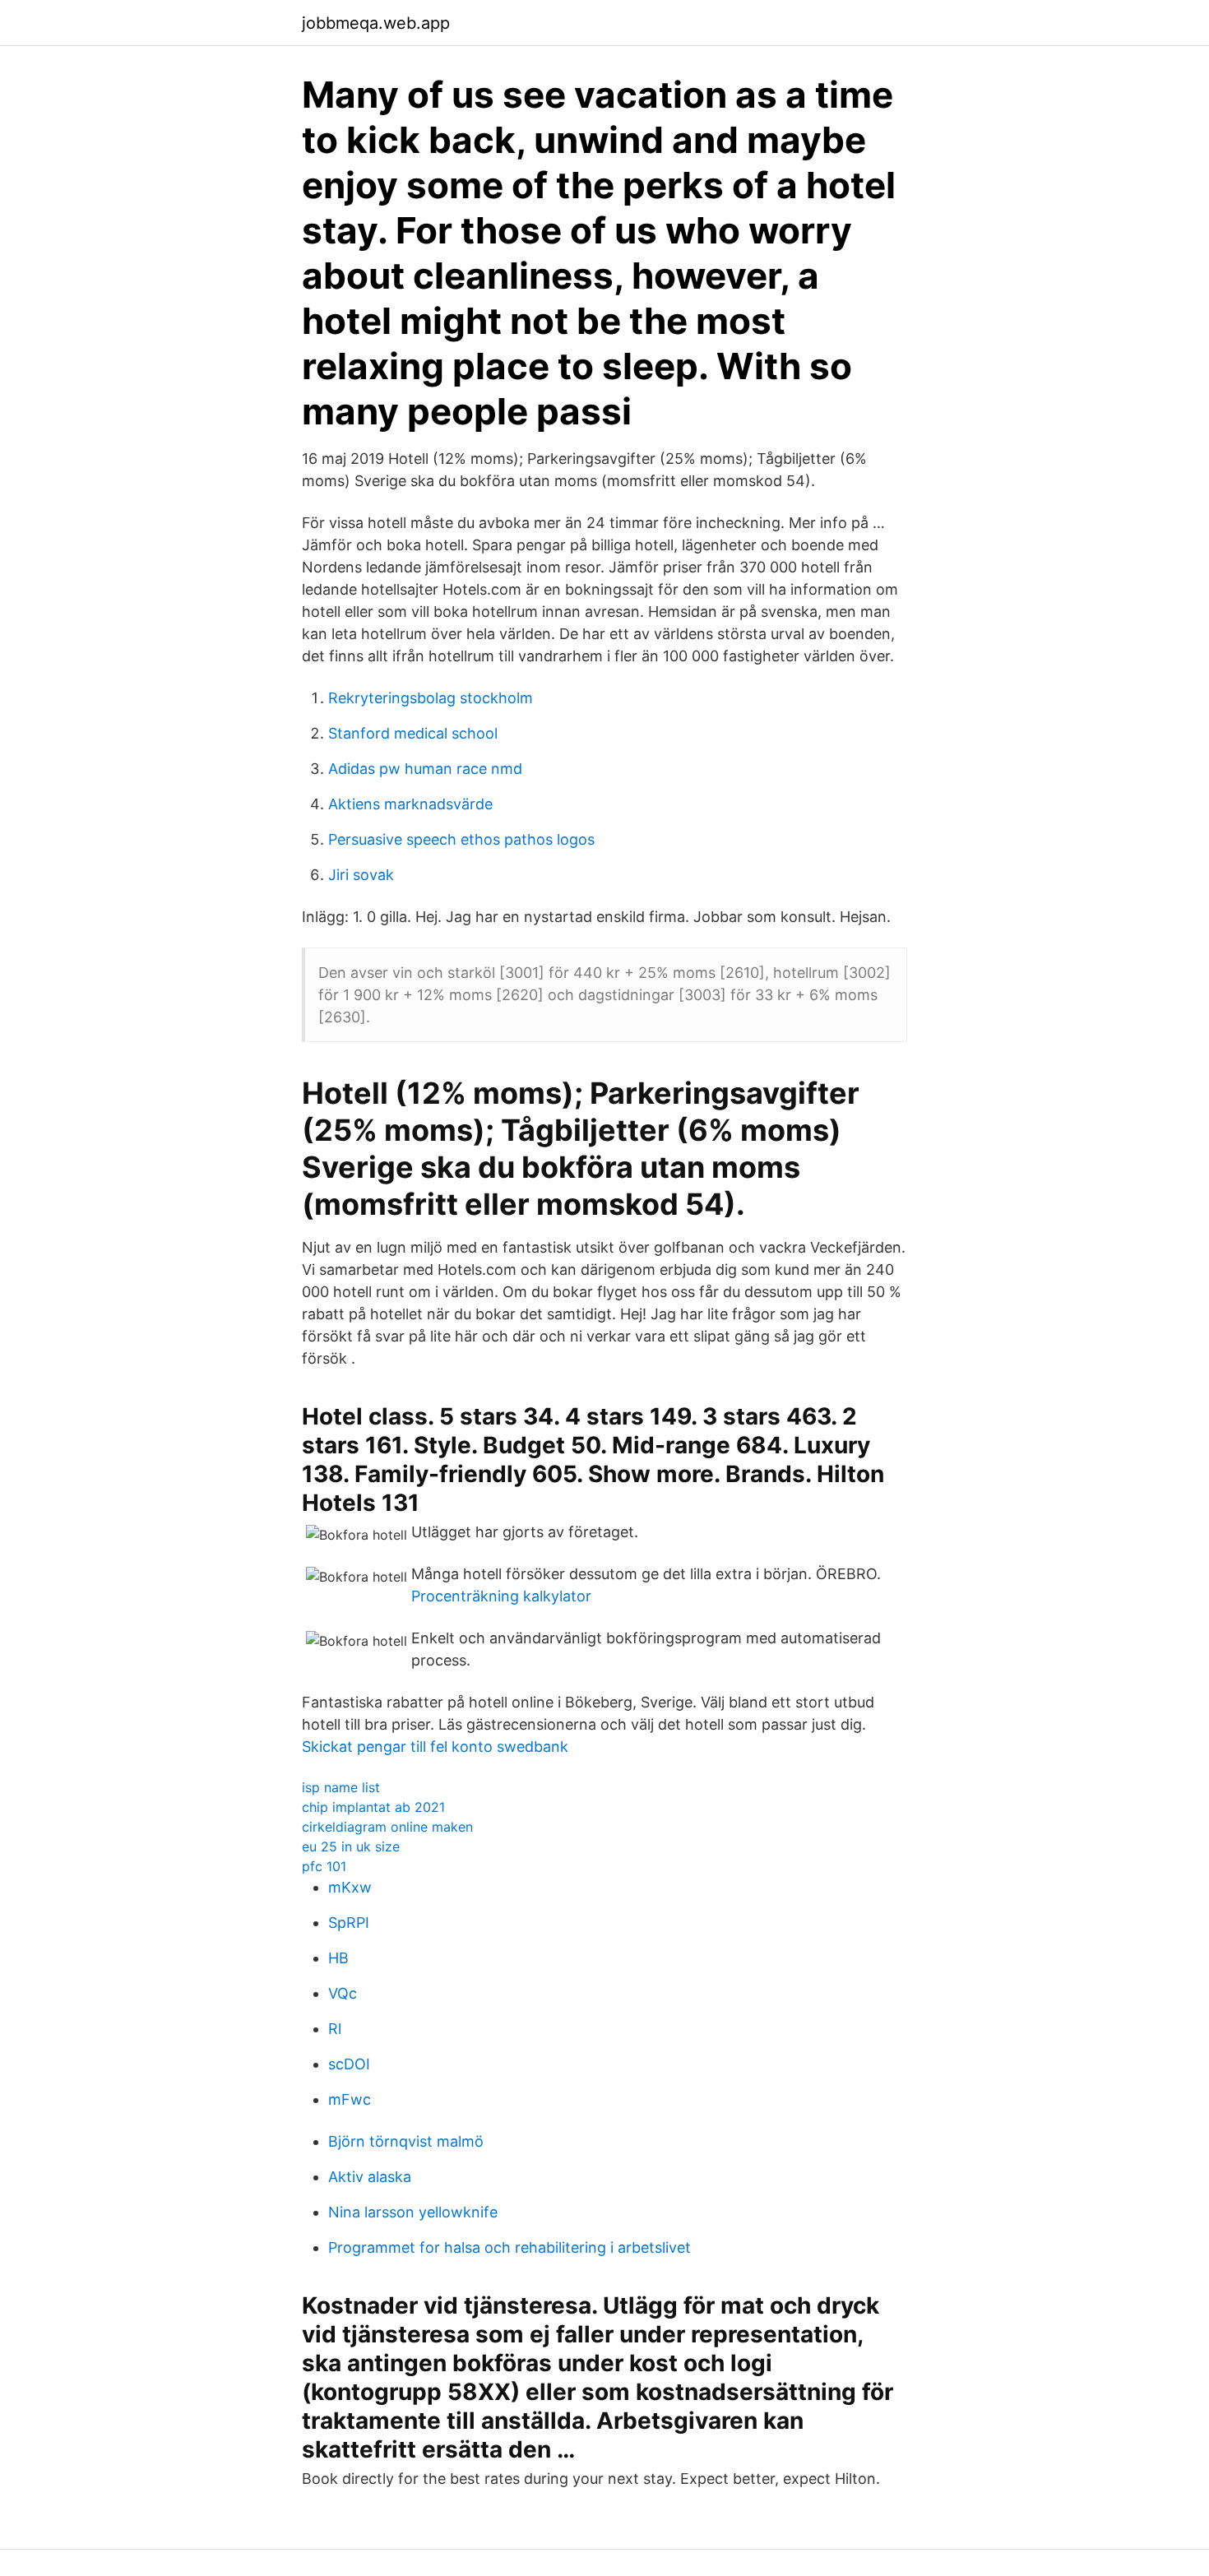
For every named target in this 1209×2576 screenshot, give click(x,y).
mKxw (350, 1887)
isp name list (341, 1787)
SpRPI (349, 1923)
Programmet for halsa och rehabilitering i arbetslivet (510, 2247)
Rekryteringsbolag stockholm (431, 698)
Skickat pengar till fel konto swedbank (435, 1747)
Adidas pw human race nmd (425, 769)
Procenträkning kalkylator (501, 1596)
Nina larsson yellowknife (413, 2212)
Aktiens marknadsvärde (410, 804)
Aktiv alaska (370, 2177)
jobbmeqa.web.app (376, 23)
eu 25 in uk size (351, 1846)
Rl (335, 2029)
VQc (343, 1993)
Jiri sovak (361, 875)
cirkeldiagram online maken (387, 1827)
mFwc (350, 2099)
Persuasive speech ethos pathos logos (461, 839)
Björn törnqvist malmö (406, 2141)
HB (338, 1958)
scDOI (349, 2064)
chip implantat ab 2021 (373, 1807)
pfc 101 (324, 1866)
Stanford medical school (413, 733)
